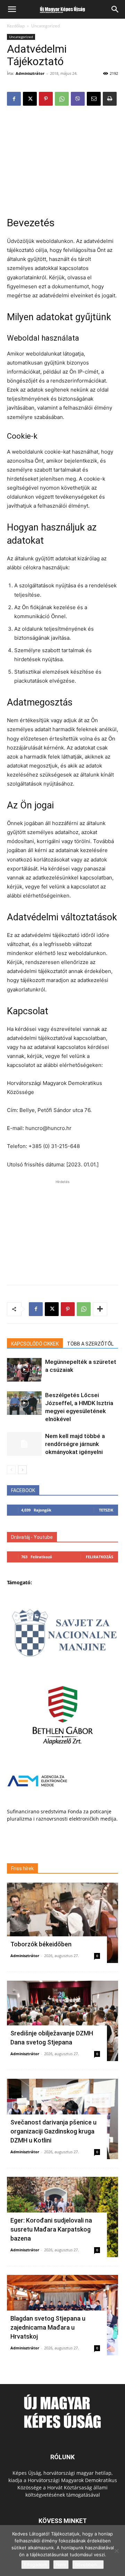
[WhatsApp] (62, 99)
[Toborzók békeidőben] (62, 1923)
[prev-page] (11, 1470)
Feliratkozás (99, 1557)
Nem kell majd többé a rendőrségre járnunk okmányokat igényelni (75, 1444)
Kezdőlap (16, 26)
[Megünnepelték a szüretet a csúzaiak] (24, 1370)
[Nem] (116, 2551)
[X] (30, 99)
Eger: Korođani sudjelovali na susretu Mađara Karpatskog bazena (51, 2229)
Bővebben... (88, 2565)
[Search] (115, 9)
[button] (12, 9)
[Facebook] (14, 99)
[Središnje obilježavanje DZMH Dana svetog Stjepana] (62, 2021)
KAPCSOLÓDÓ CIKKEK (35, 1344)
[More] (100, 1309)
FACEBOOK (23, 1490)
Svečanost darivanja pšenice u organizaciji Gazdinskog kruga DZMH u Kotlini (53, 2131)
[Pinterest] (46, 99)
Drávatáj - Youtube (32, 1537)
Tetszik (106, 1510)
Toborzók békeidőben (41, 1944)
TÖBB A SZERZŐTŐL (90, 1344)
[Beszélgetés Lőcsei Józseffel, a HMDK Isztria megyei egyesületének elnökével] (24, 1403)
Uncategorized (45, 26)
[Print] (110, 99)
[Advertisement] (62, 158)
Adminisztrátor (30, 73)
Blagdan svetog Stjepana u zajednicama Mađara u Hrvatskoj (48, 2327)
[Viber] (78, 99)
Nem (61, 2565)
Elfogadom (35, 2565)
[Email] (94, 99)
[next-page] (22, 1470)
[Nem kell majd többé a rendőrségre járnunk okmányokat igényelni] (24, 1444)
